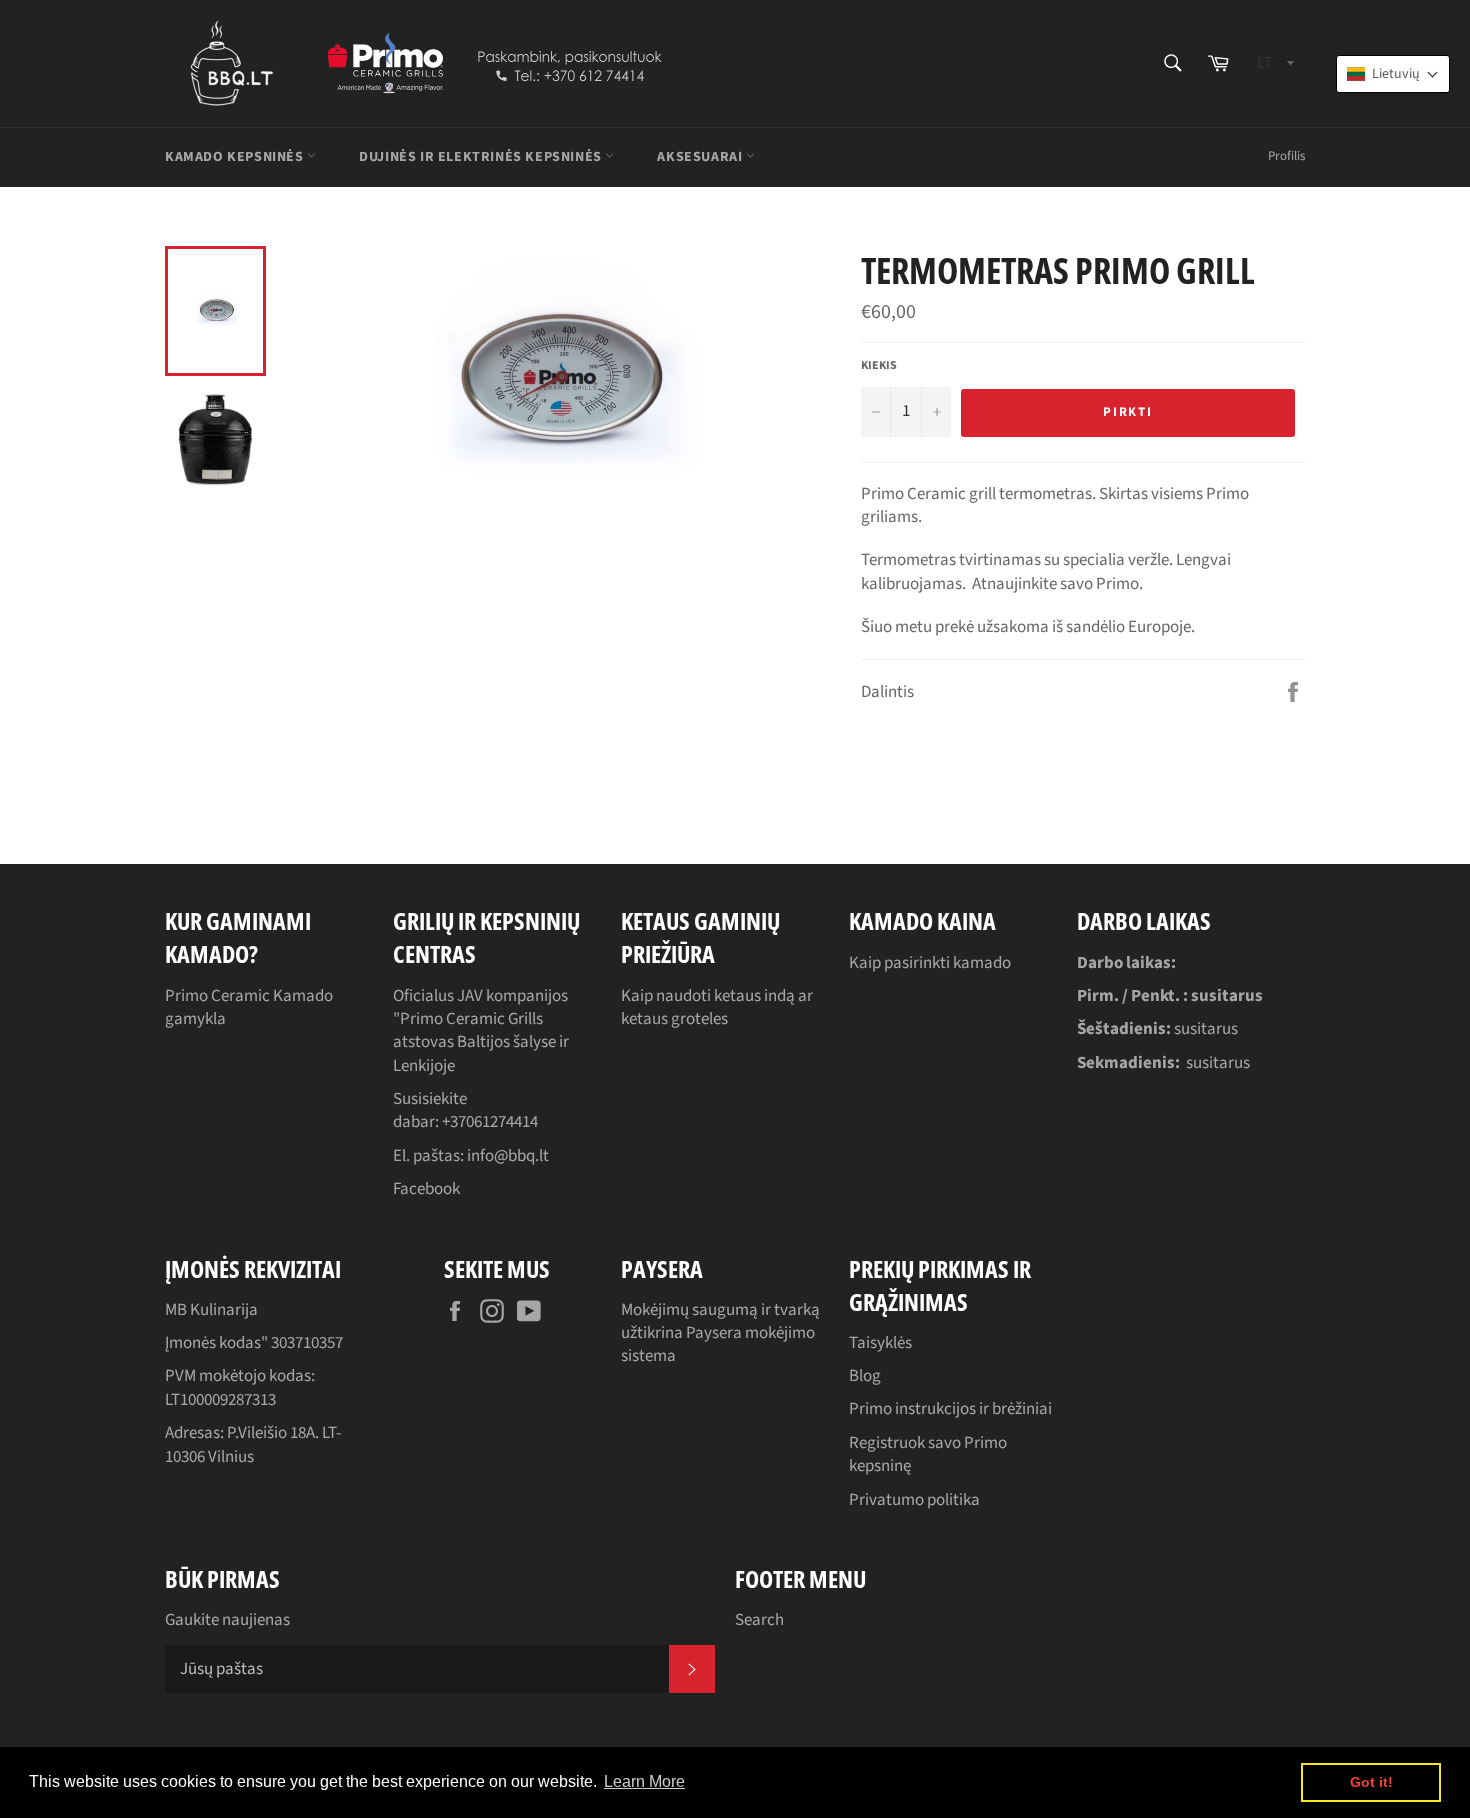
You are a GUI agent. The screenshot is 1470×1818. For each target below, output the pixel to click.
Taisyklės (880, 1343)
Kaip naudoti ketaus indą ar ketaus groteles (717, 1007)
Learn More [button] (644, 1781)
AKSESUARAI (701, 157)
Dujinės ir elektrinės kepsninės (482, 157)
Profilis (1286, 156)
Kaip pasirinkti (901, 963)
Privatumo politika (914, 1500)
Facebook (426, 1189)
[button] (1393, 74)
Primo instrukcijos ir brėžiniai (950, 1409)
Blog (865, 1376)
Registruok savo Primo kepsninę (928, 1454)
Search (759, 1620)
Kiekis (879, 366)
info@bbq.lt (508, 1156)
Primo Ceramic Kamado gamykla (249, 1007)
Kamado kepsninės (236, 157)
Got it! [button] (1371, 1782)
